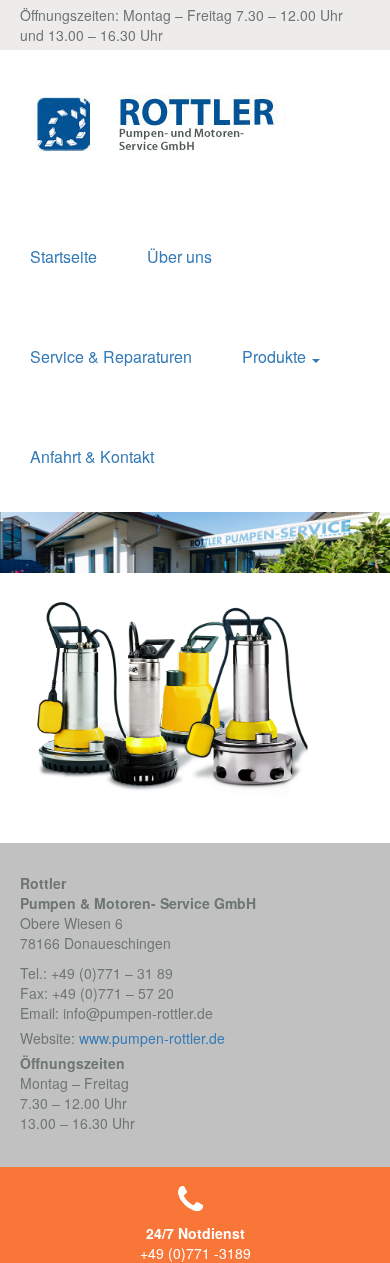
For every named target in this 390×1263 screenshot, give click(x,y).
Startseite (63, 256)
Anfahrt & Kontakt (92, 456)
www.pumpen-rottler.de (152, 1038)
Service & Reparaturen (111, 356)
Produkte (276, 356)
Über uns (179, 256)
